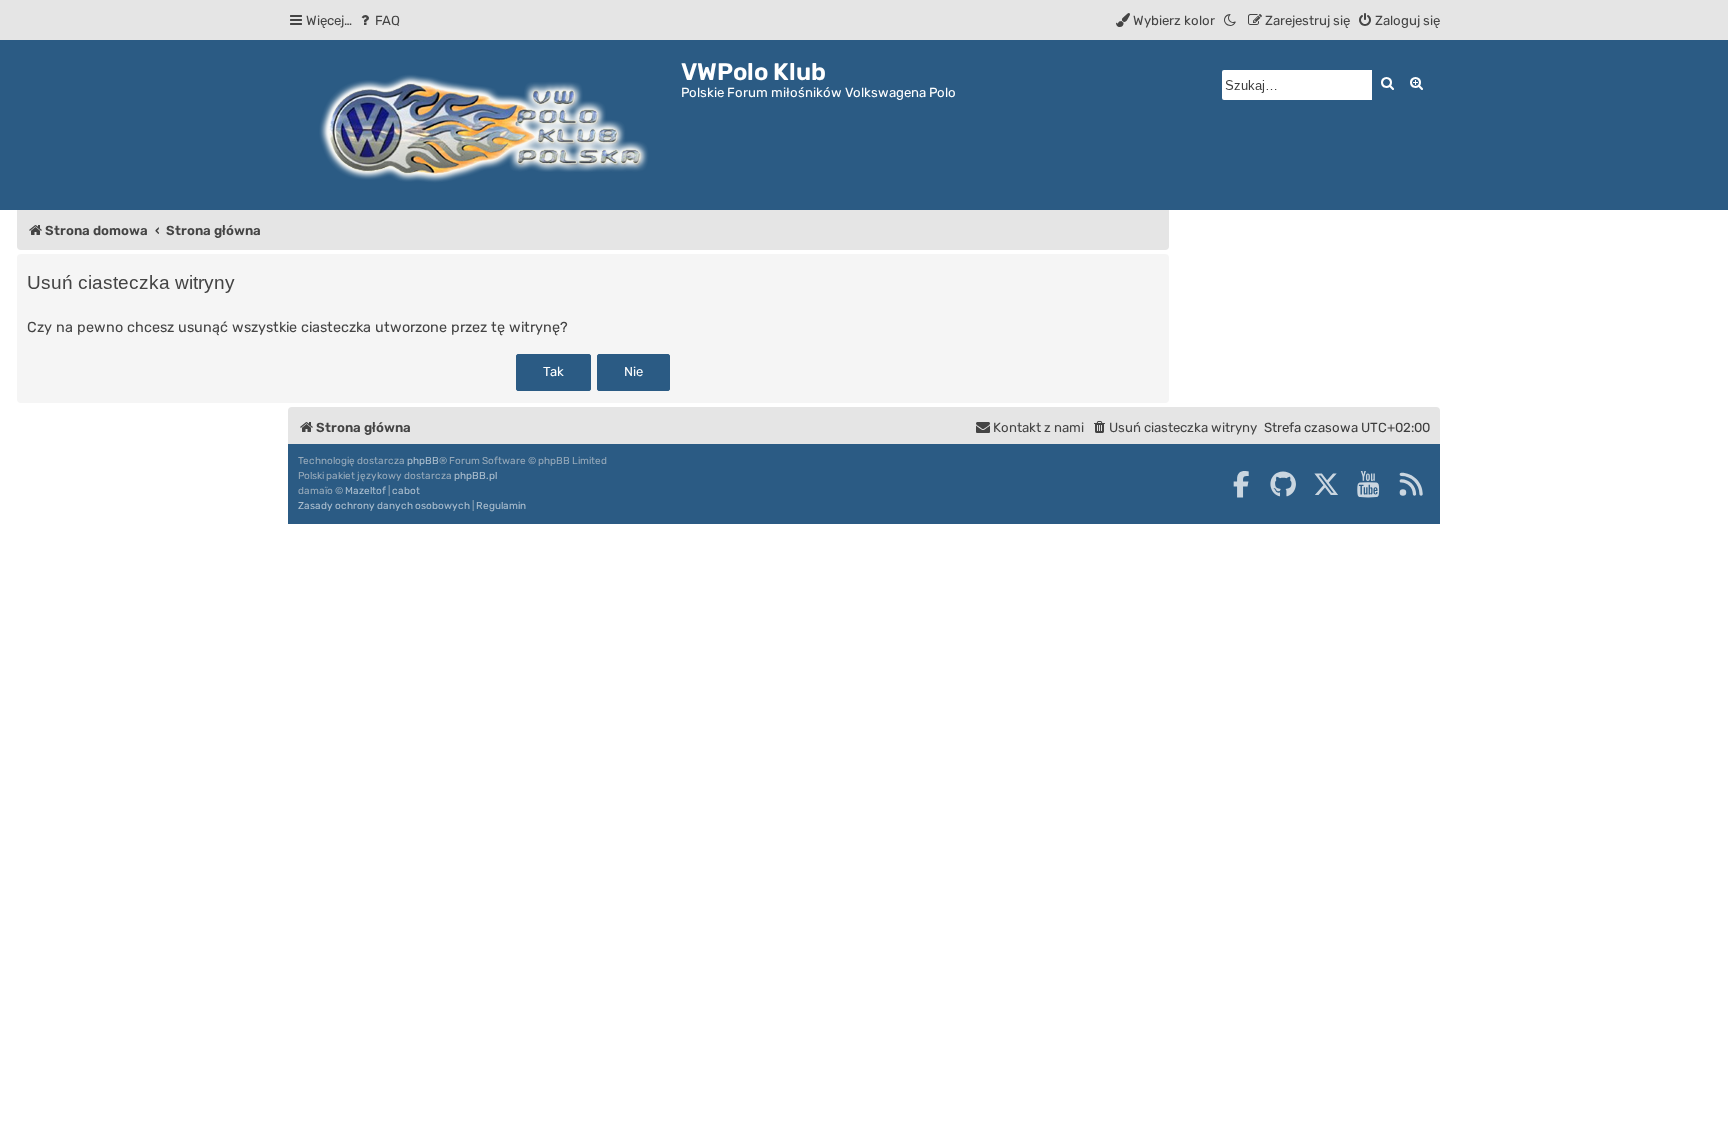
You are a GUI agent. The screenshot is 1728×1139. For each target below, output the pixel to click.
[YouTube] (1368, 484)
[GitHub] (1283, 484)
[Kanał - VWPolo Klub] (1411, 484)
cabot (406, 491)
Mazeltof (365, 491)
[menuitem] (378, 20)
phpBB (423, 461)
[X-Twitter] (1326, 484)
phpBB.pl (475, 476)
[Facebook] (1241, 484)
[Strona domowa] (484, 125)
